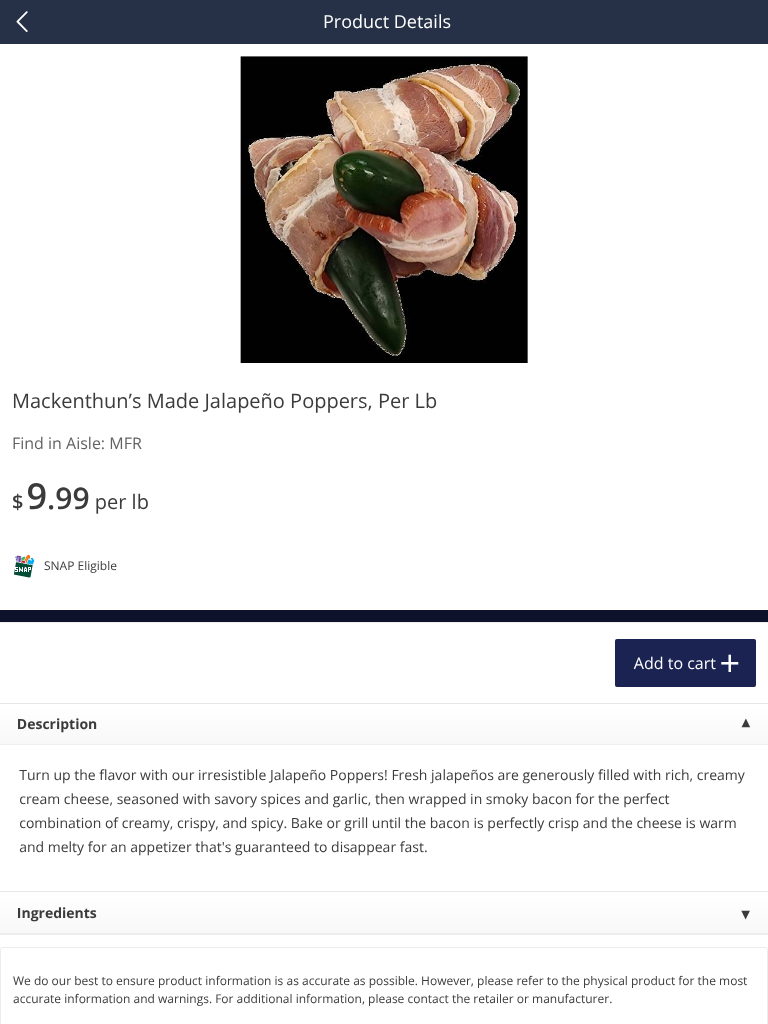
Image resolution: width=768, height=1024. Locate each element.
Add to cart (675, 663)
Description (57, 724)
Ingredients (57, 913)
